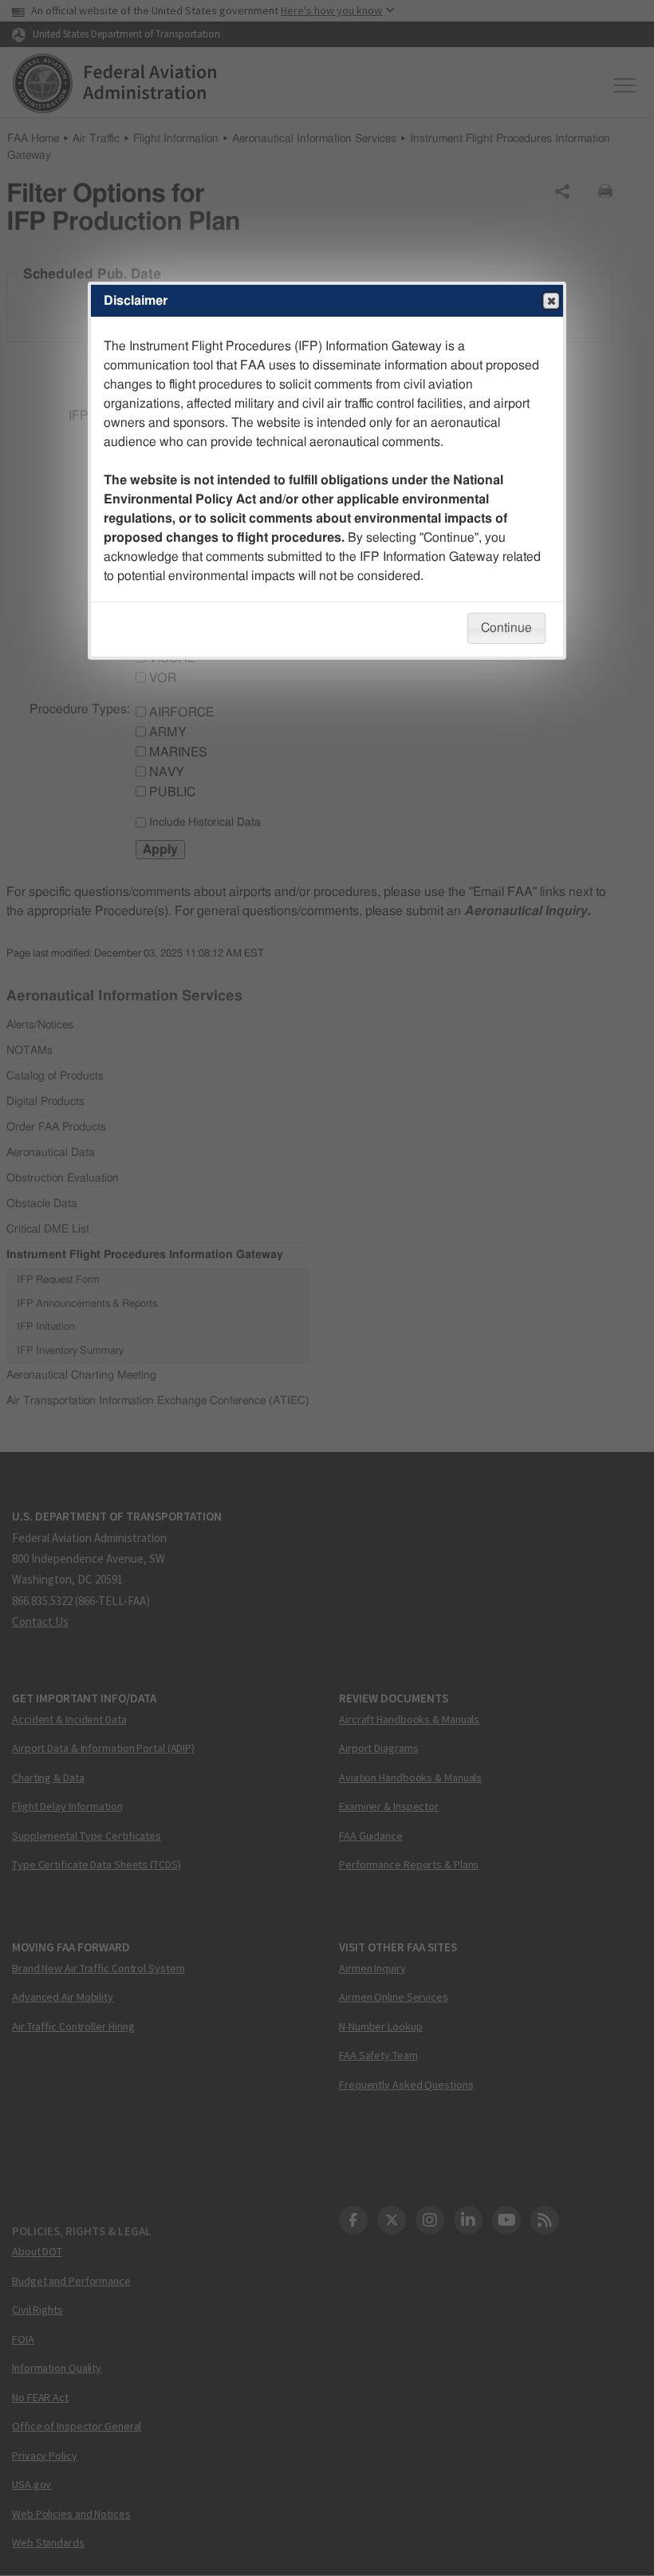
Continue (506, 628)
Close (551, 301)
